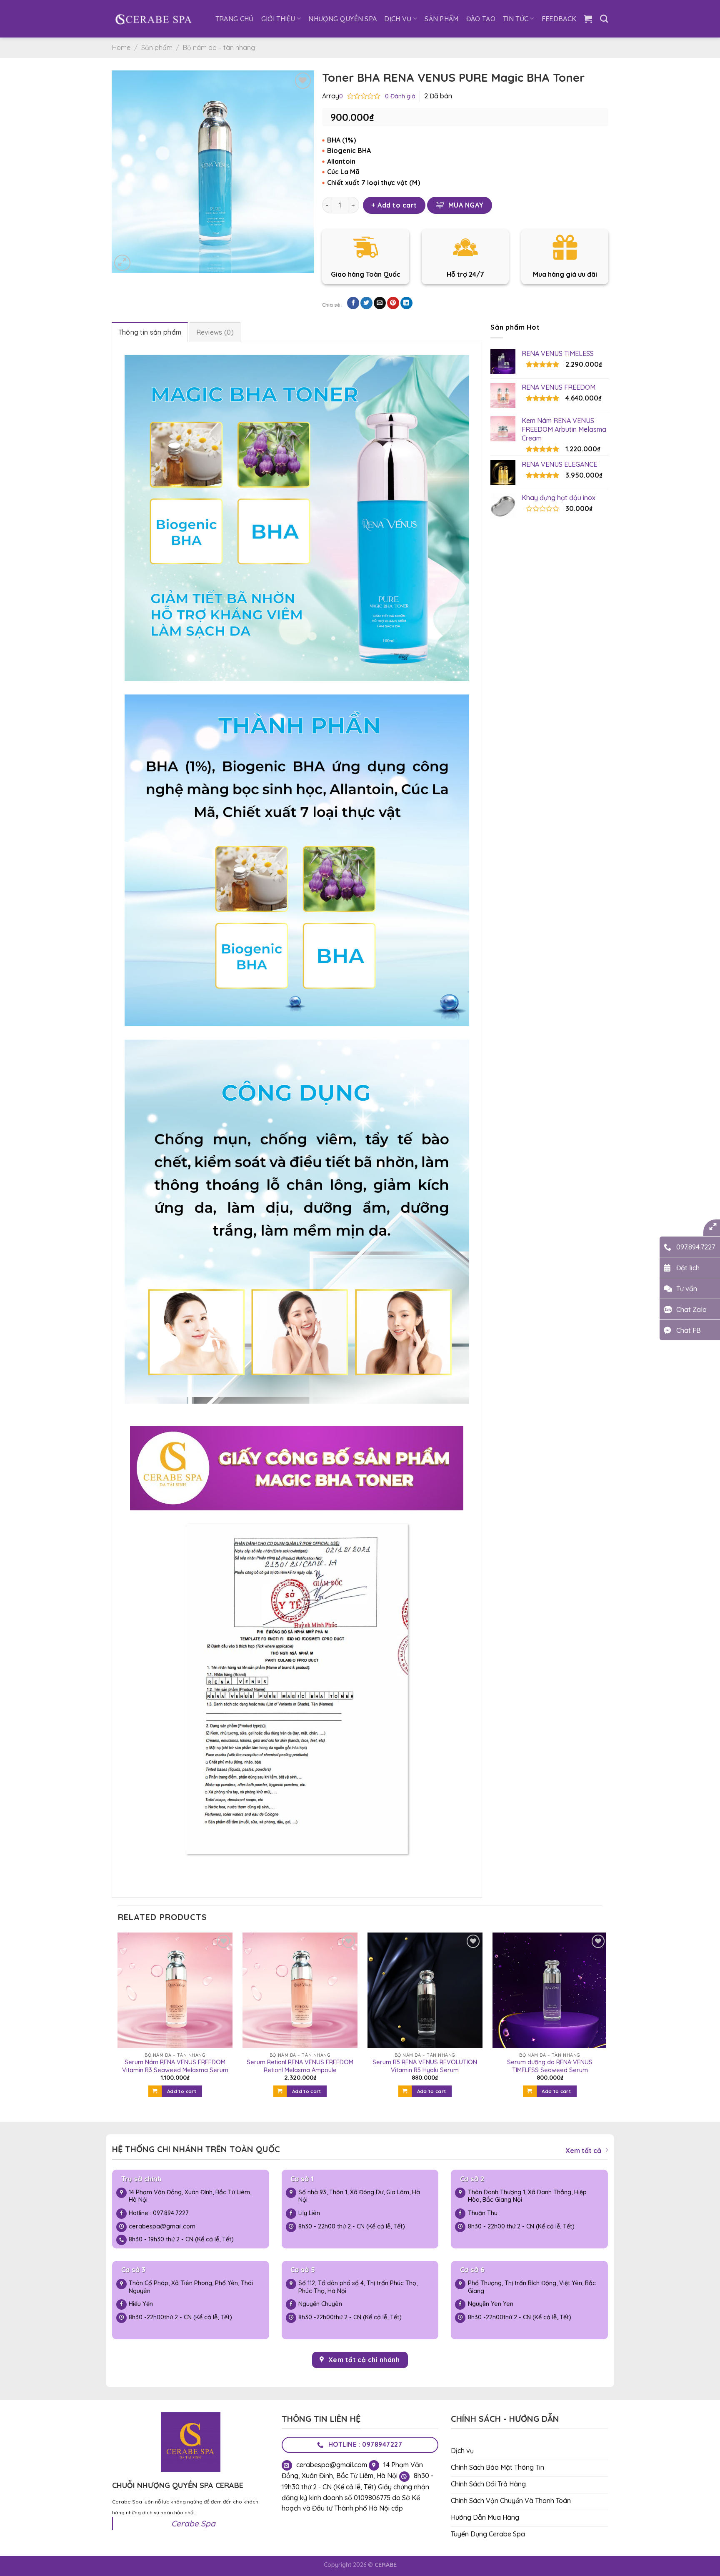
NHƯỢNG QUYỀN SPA (342, 19)
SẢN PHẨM (442, 19)
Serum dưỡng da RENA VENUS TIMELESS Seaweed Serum (550, 2066)
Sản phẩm (157, 48)
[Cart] (588, 19)
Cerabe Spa (193, 2523)
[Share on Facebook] (353, 303)
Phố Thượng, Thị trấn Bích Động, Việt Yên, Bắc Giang (532, 2287)
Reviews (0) (215, 332)
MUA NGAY (466, 205)
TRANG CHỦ (235, 19)
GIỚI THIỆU (278, 19)
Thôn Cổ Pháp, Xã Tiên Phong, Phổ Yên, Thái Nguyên (191, 2287)
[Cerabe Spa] (153, 19)
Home (121, 48)
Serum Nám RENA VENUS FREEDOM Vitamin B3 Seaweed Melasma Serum (175, 2066)
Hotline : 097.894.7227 (159, 2213)
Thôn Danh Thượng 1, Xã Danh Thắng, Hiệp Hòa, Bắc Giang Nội (527, 2196)
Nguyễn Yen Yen (491, 2304)
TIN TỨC (516, 19)
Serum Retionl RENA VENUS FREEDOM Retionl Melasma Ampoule (300, 2066)
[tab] (150, 332)
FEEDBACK (559, 19)
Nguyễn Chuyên (320, 2304)
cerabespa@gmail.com (162, 2226)
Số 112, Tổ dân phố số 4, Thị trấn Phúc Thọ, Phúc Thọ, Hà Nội (358, 2287)
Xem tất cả (583, 2150)
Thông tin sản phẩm (150, 332)
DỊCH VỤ (398, 19)
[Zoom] (122, 263)
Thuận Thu (483, 2213)
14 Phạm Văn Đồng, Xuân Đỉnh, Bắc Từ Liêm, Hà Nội (190, 2196)
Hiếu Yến (141, 2304)
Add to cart (397, 205)
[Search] (604, 19)
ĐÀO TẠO (481, 19)
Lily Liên (309, 2213)
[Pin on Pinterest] (393, 303)
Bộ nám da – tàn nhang (219, 48)
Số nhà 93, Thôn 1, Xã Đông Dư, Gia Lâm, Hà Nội (359, 2196)
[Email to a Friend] (380, 303)
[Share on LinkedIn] (406, 303)
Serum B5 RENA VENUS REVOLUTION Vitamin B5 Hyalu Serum (425, 2066)
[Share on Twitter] (366, 303)
